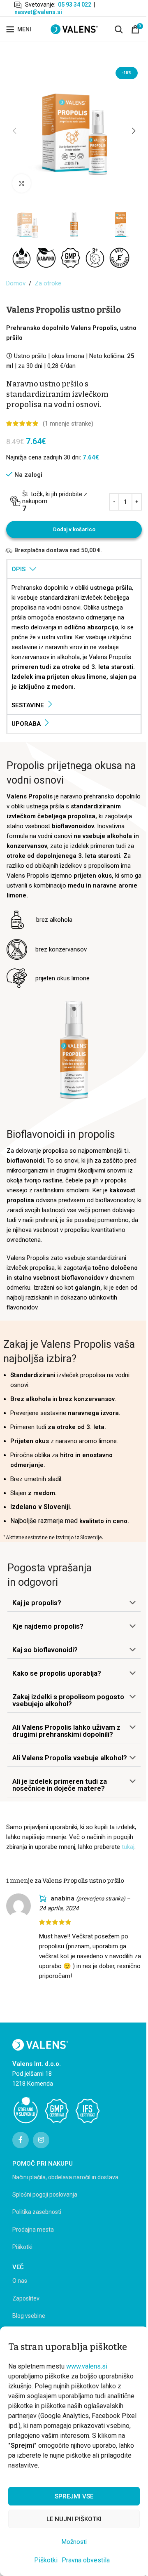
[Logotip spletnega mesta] (74, 29)
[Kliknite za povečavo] (22, 183)
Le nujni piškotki (74, 2519)
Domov (16, 283)
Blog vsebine (29, 2316)
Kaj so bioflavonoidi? (45, 1650)
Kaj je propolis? (37, 1603)
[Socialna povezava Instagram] (41, 2140)
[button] (14, 131)
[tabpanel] (74, 637)
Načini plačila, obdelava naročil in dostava (65, 2177)
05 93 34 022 (75, 5)
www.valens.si (87, 2366)
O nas (20, 2281)
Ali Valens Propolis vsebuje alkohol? (70, 1758)
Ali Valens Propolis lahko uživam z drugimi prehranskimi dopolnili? (66, 1731)
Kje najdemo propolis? (48, 1626)
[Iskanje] (119, 29)
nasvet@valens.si (38, 12)
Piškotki (46, 2560)
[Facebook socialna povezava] (21, 2140)
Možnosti (74, 2542)
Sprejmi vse (74, 2496)
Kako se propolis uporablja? (57, 1673)
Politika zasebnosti (37, 2212)
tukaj (128, 1847)
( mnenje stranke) (68, 424)
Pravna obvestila (86, 2560)
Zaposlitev (26, 2298)
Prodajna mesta (33, 2230)
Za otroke (48, 283)
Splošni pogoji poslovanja (45, 2195)
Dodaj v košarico (74, 529)
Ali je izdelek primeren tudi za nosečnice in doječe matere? (60, 1785)
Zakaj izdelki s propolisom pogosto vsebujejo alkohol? (68, 1700)
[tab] (74, 569)
